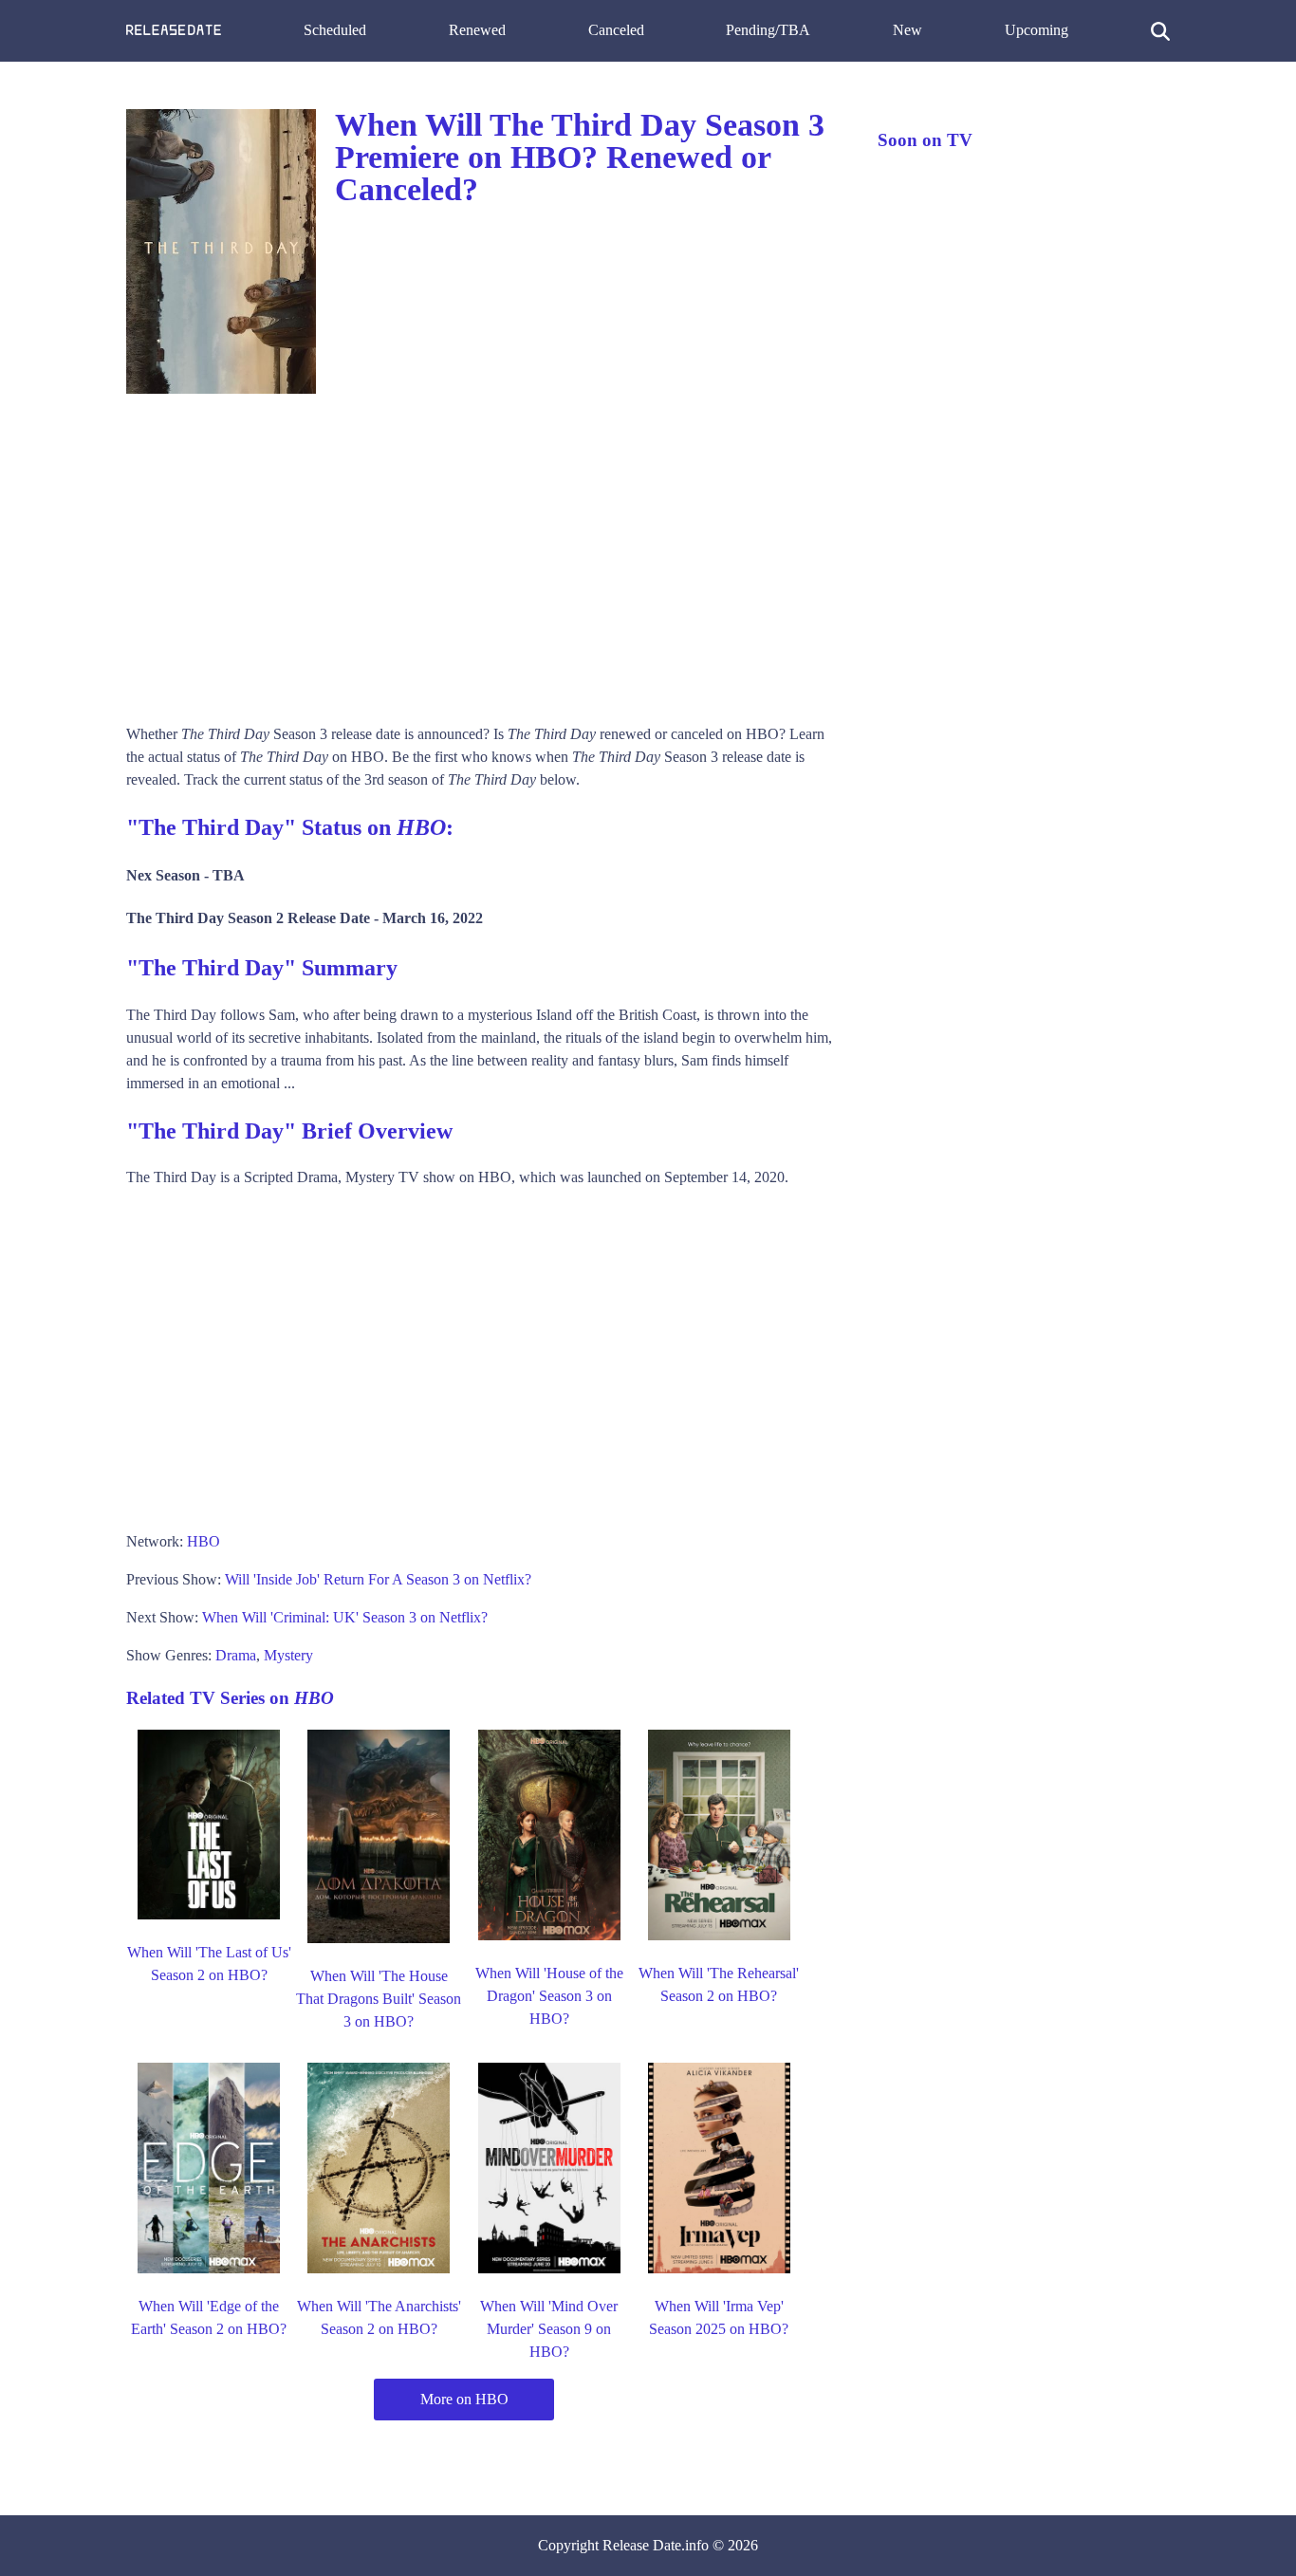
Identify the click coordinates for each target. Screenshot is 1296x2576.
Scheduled (335, 30)
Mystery (288, 1655)
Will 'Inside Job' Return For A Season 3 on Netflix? (378, 1579)
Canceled (616, 30)
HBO (204, 1541)
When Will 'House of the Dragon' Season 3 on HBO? (549, 1996)
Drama (236, 1655)
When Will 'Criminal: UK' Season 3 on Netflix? (345, 1617)
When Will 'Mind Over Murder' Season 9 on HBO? (549, 2329)
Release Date (642, 2545)
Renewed (477, 30)
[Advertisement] (483, 552)
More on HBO (464, 2399)
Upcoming (1037, 30)
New (907, 30)
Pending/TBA (768, 30)
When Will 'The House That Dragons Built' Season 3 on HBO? (379, 1999)
